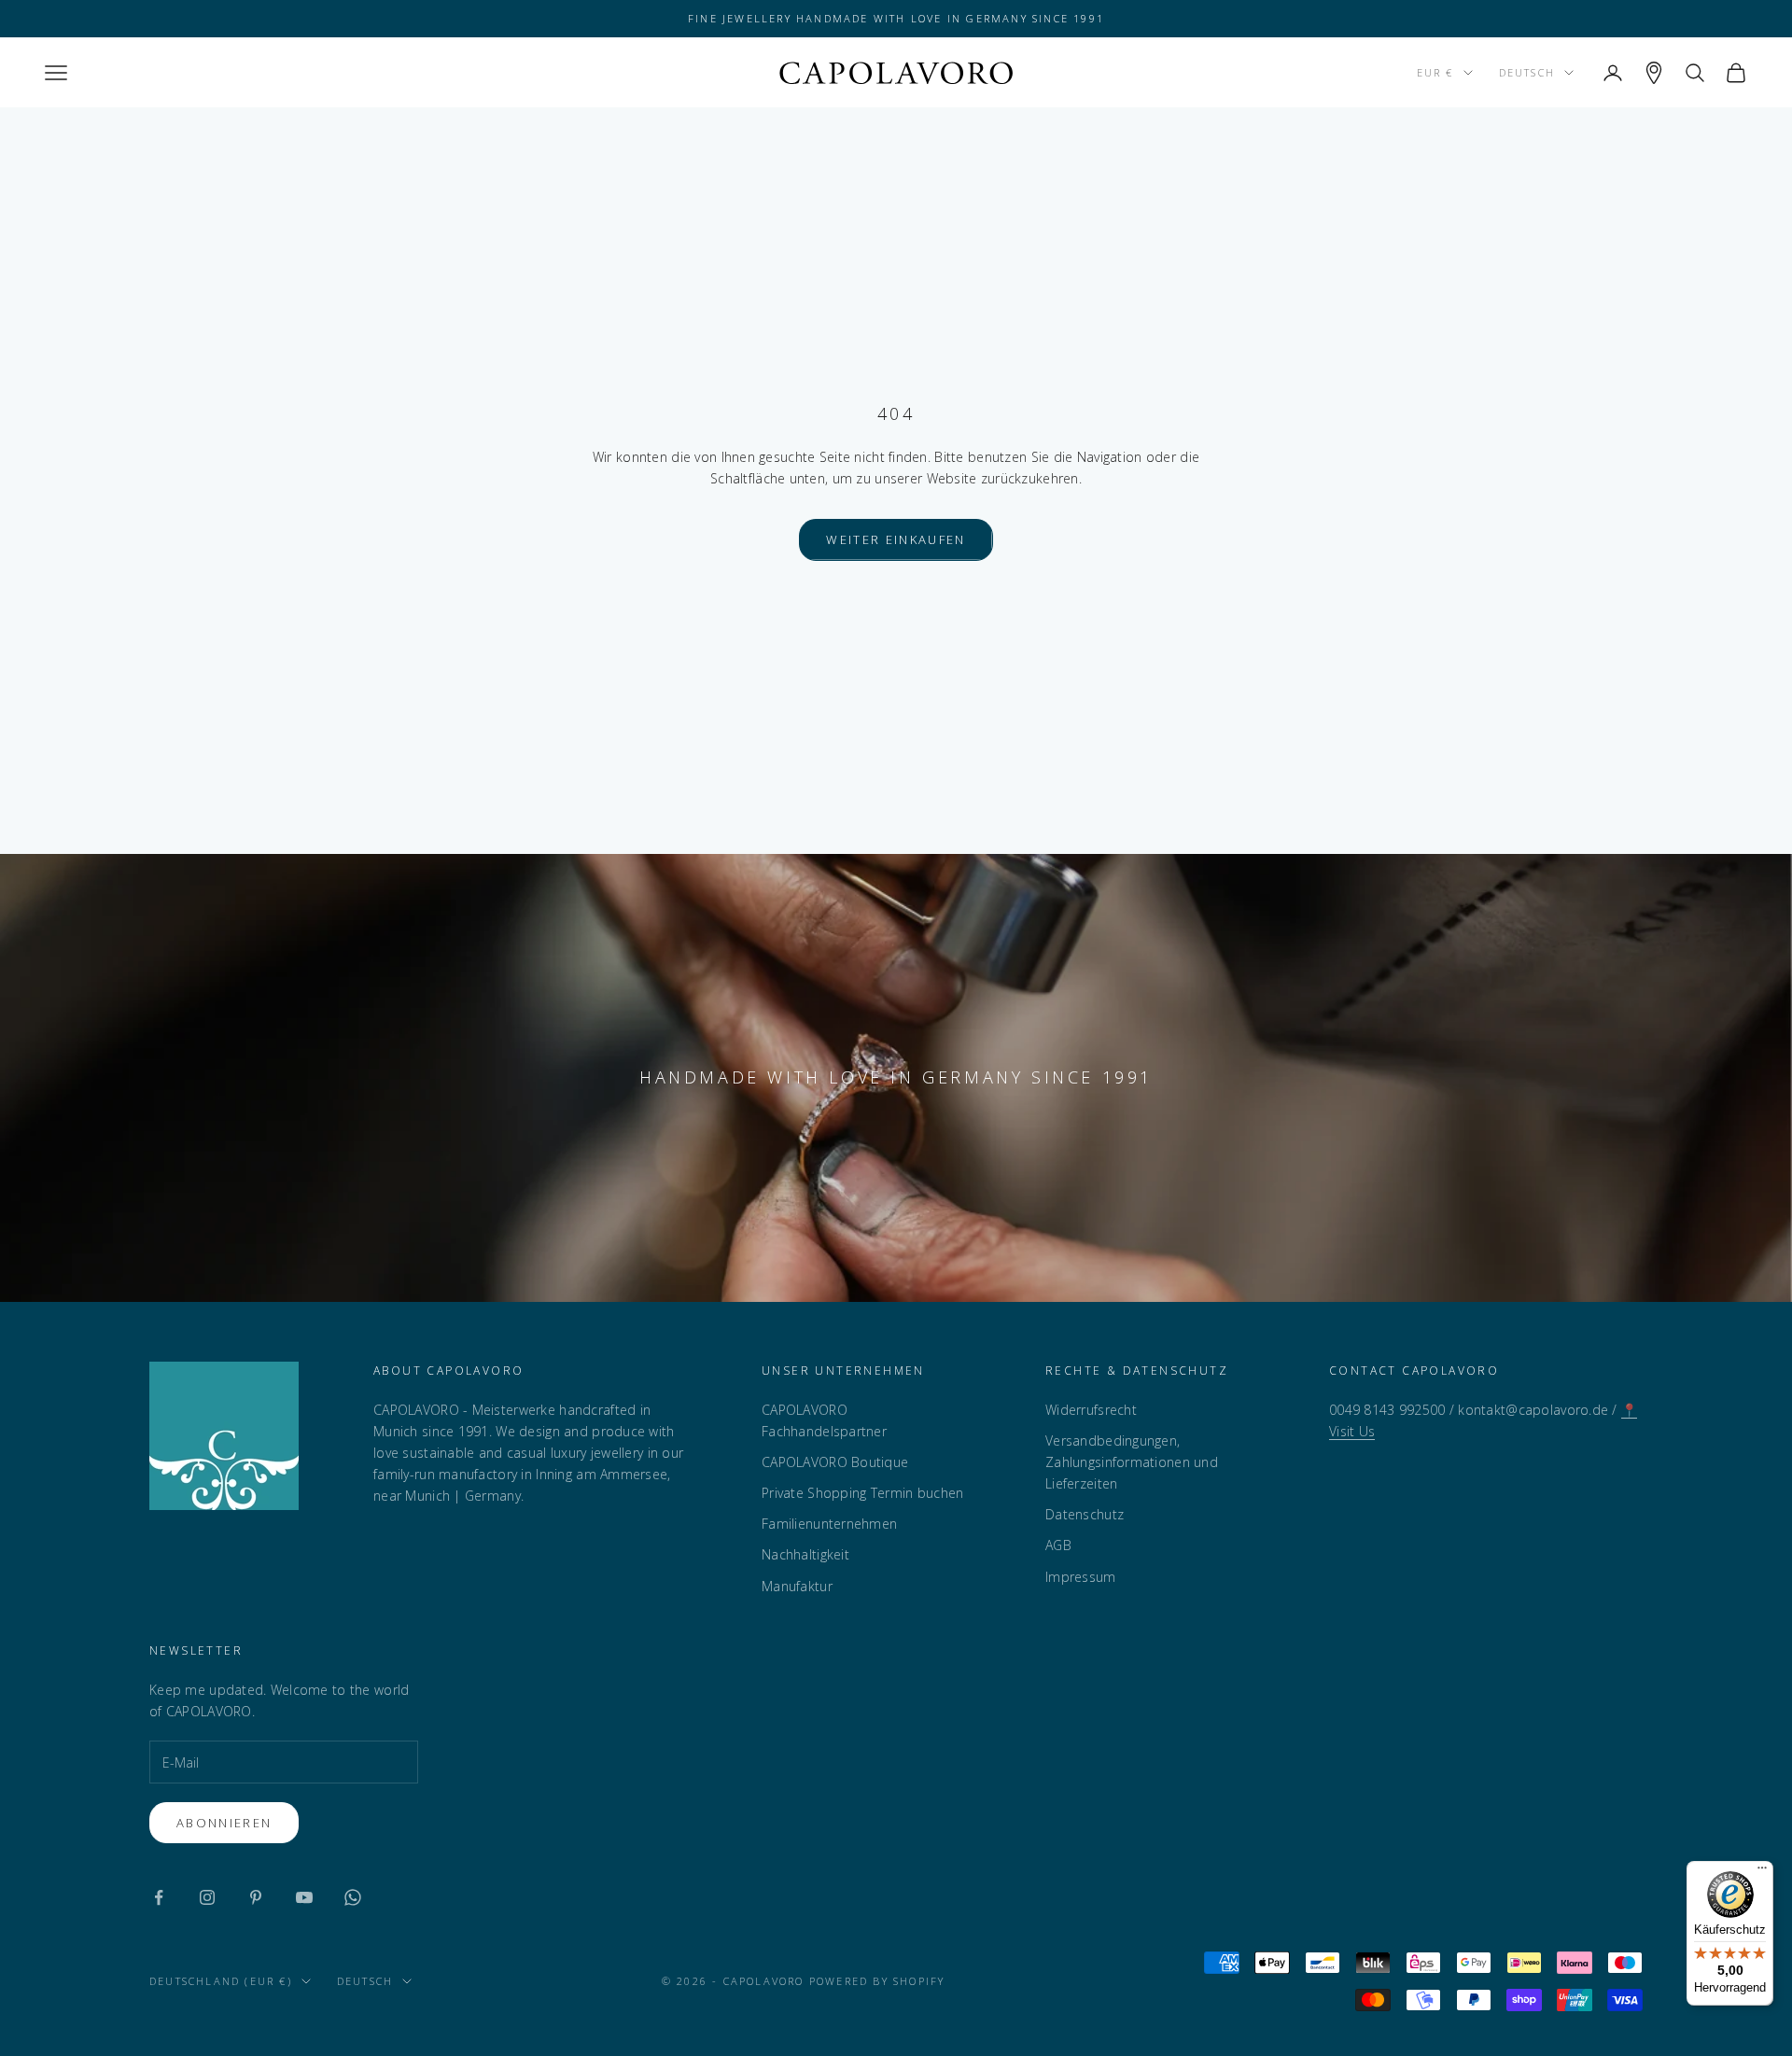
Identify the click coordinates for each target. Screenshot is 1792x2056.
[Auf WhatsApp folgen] (353, 1897)
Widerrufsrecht (1091, 1410)
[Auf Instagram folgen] (207, 1897)
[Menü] (1762, 1872)
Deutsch (1527, 72)
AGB (1058, 1545)
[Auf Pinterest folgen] (256, 1897)
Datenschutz (1085, 1514)
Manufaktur (797, 1586)
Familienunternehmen (829, 1524)
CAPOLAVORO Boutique (835, 1462)
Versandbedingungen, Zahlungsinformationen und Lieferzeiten (1132, 1462)
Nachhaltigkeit (805, 1554)
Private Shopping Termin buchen (862, 1493)
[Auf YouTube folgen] (304, 1897)
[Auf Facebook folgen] (159, 1897)
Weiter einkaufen (896, 539)
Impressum (1081, 1577)
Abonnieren (224, 1823)
